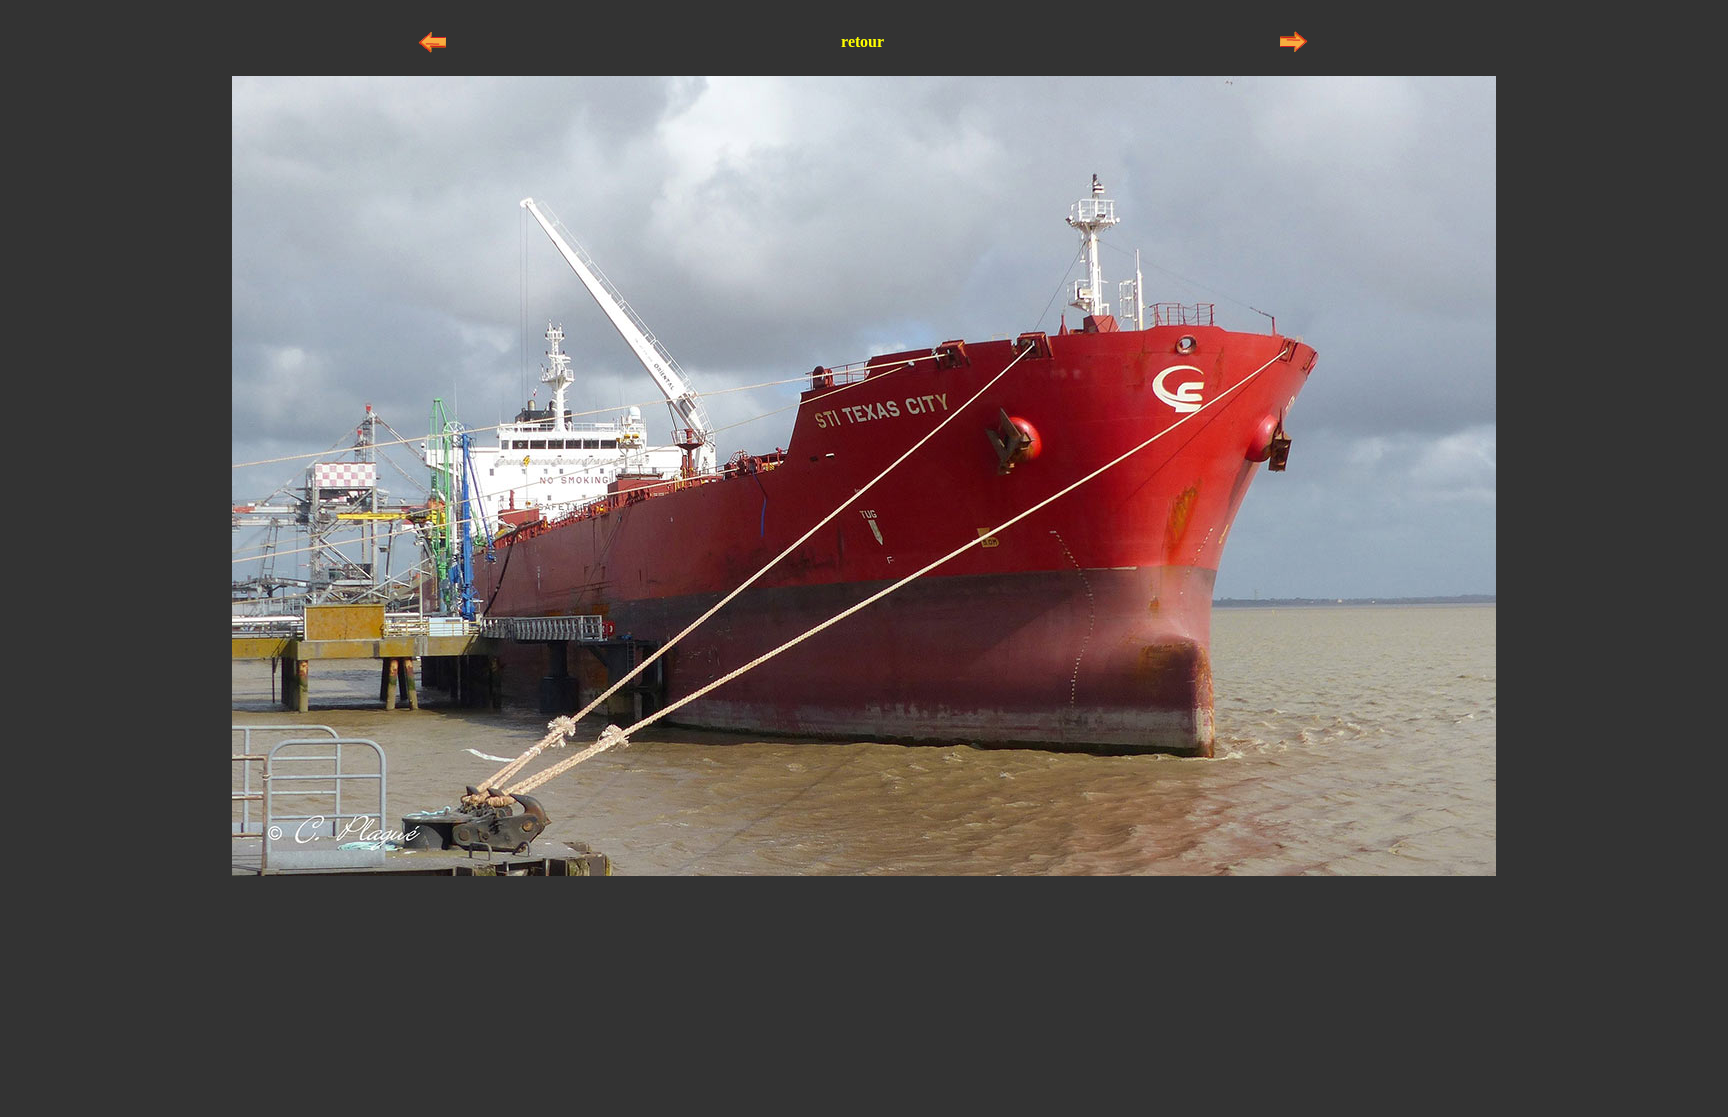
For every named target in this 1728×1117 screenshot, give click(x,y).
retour (862, 41)
